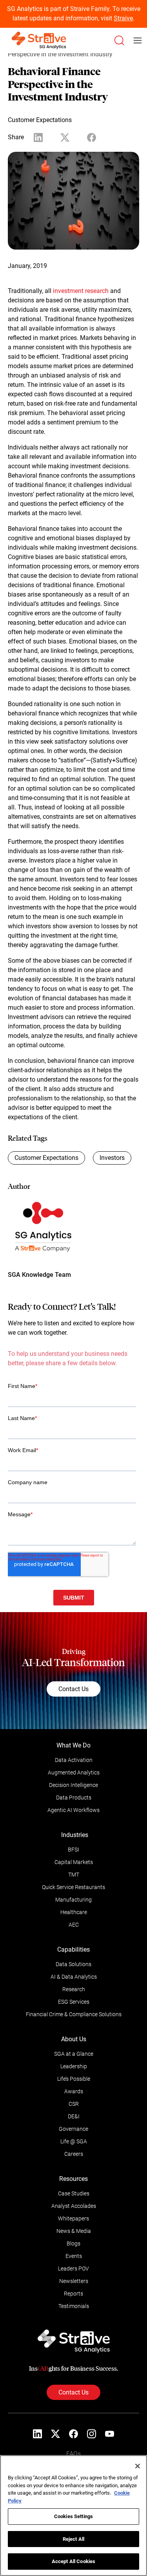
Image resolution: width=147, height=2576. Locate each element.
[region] (73, 2516)
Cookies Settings (73, 2516)
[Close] (138, 2466)
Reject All (73, 2539)
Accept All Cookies (73, 2561)
